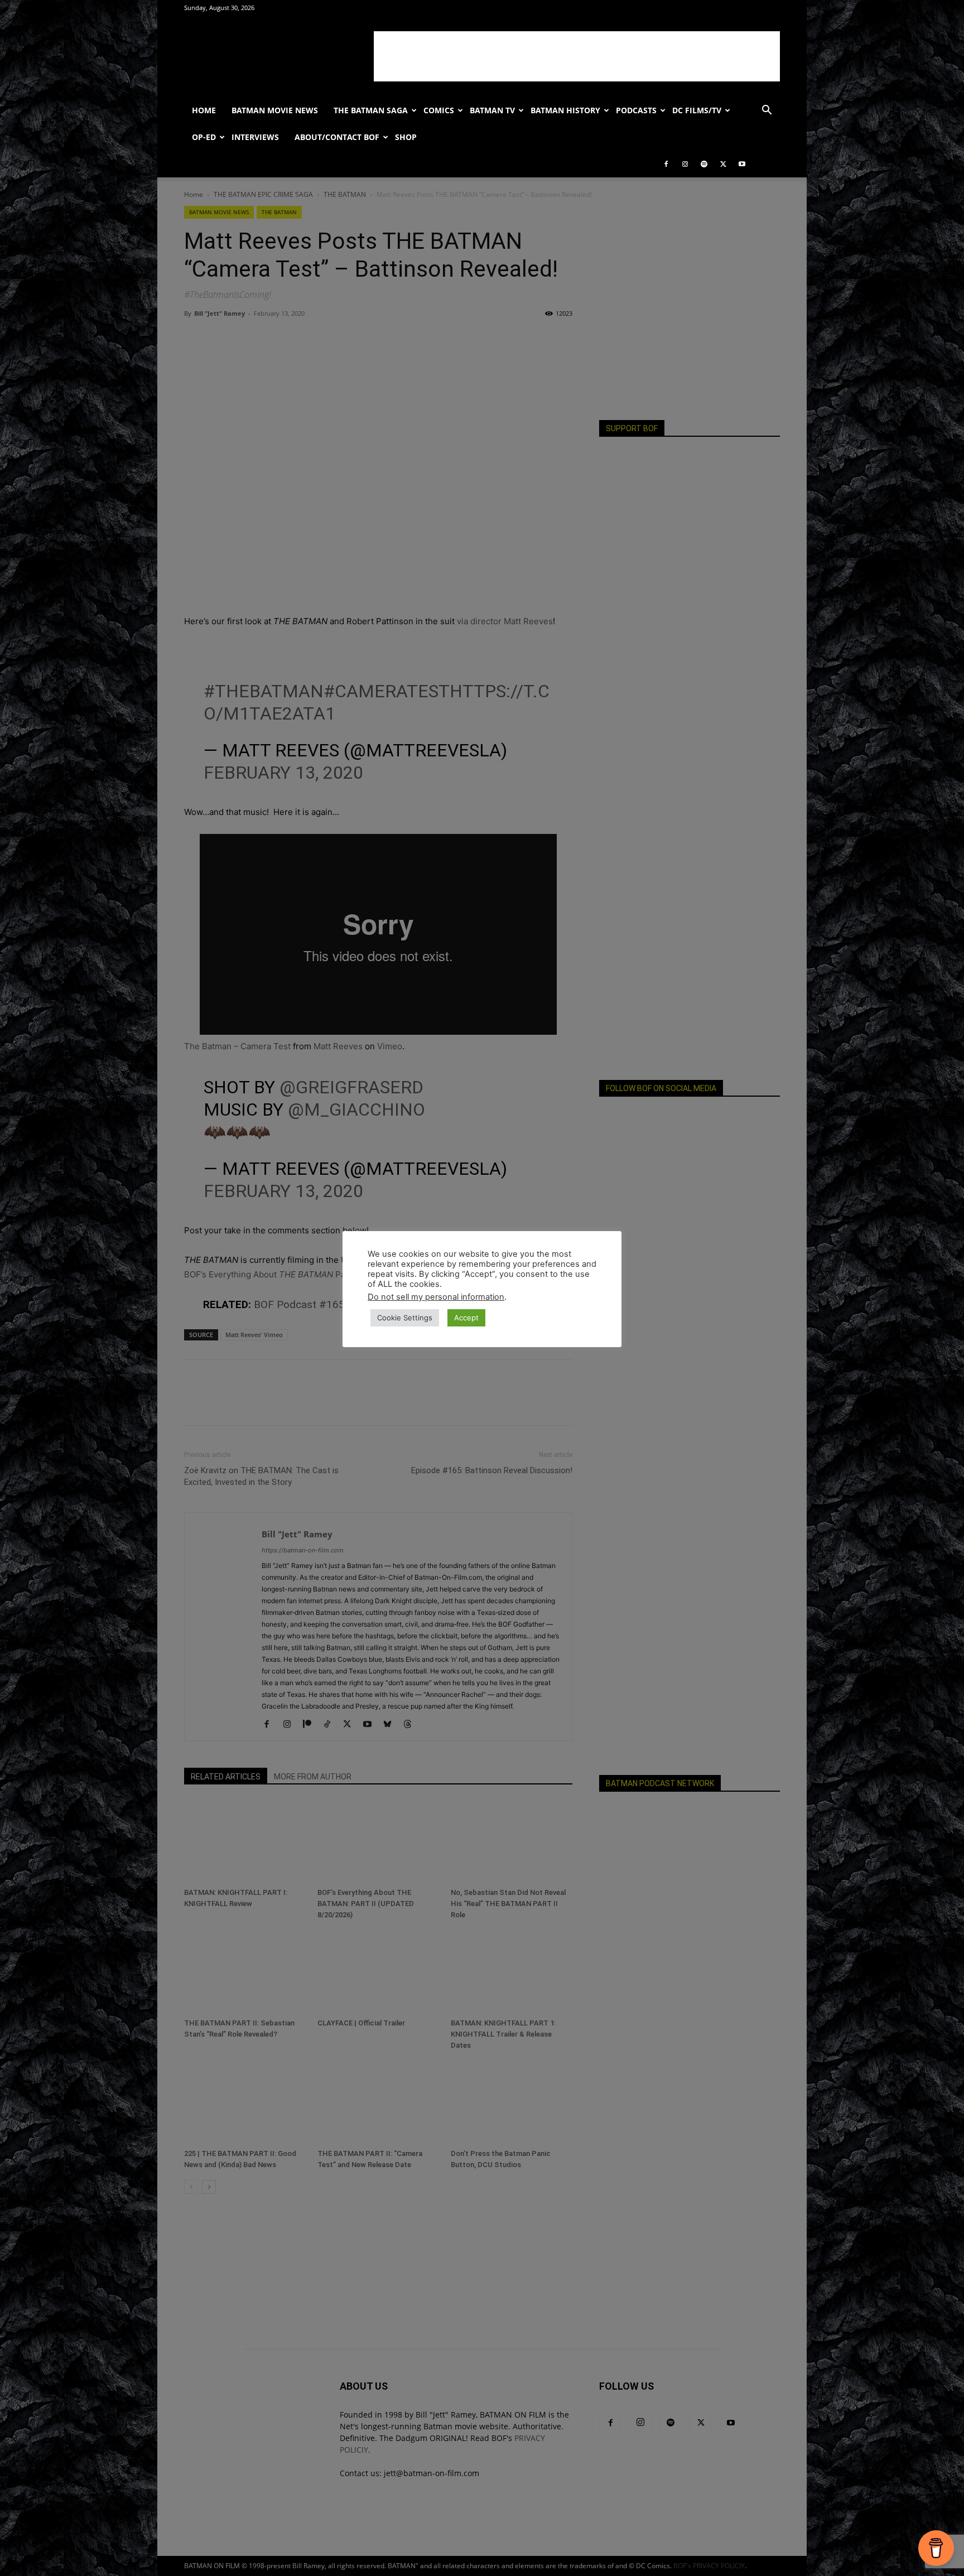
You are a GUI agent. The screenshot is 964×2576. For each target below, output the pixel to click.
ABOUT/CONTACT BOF (337, 137)
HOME (204, 110)
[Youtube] (742, 164)
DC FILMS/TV (697, 110)
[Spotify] (704, 164)
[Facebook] (666, 164)
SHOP (406, 137)
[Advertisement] (577, 56)
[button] (767, 111)
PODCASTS (636, 110)
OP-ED (204, 137)
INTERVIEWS (255, 137)
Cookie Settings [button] (405, 1318)
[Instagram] (685, 164)
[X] (723, 164)
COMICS (439, 110)
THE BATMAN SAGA (371, 110)
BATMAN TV (492, 110)
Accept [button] (466, 1318)
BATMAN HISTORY (565, 110)
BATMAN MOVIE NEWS (275, 110)
